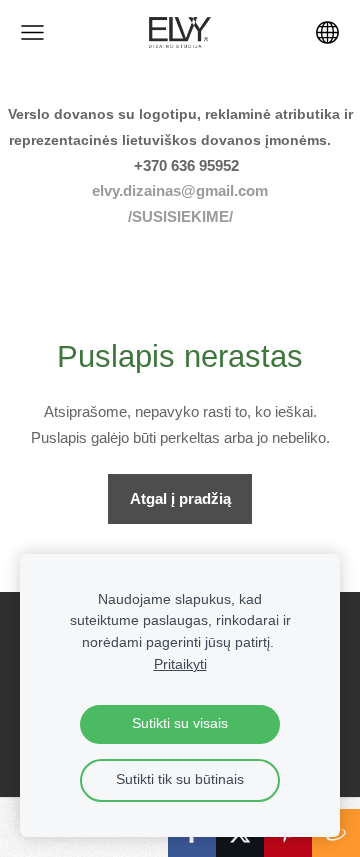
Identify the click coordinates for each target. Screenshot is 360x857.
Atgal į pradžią (180, 498)
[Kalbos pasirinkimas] (327, 32)
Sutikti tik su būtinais (180, 779)
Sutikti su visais (180, 723)
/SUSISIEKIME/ (180, 216)
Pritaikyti (180, 664)
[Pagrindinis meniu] (32, 32)
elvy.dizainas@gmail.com (180, 190)
